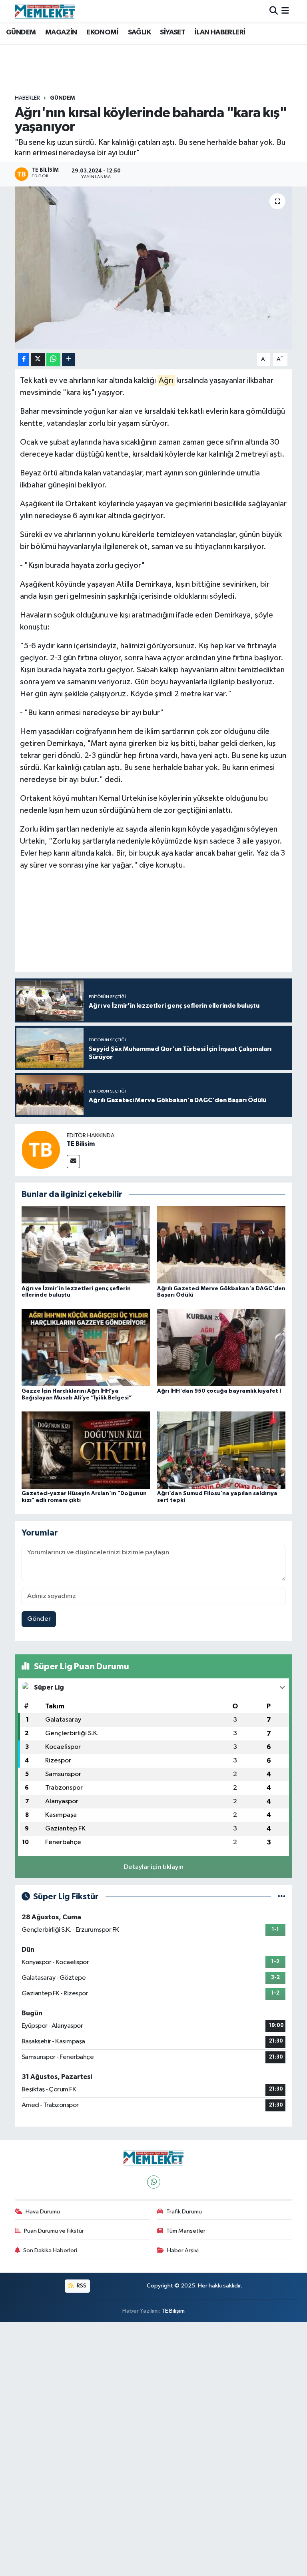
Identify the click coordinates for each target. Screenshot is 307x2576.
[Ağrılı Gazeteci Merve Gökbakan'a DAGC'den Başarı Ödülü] (221, 1245)
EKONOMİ (102, 32)
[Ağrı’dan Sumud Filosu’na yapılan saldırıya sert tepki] (221, 1450)
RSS (81, 2286)
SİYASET (172, 32)
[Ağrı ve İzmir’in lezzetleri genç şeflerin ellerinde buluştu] (86, 1245)
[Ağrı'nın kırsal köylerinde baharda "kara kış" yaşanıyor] (154, 268)
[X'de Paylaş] (38, 360)
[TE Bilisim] (41, 1150)
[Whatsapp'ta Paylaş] (53, 360)
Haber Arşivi (183, 2250)
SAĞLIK (139, 32)
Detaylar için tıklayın (154, 1867)
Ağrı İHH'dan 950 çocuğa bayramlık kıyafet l (219, 1391)
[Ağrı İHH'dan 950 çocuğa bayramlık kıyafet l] (221, 1347)
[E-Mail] (73, 1162)
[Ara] (274, 11)
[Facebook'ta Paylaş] (24, 360)
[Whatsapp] (154, 2182)
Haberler (27, 98)
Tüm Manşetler (186, 2231)
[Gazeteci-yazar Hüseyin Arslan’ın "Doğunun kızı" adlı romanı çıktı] (86, 1450)
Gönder (39, 1619)
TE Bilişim (173, 2311)
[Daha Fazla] (69, 360)
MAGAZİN (61, 32)
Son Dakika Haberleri (50, 2250)
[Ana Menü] (285, 11)
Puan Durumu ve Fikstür (54, 2231)
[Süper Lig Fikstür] (282, 1897)
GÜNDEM (21, 32)
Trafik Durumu (184, 2212)
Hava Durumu (43, 2212)
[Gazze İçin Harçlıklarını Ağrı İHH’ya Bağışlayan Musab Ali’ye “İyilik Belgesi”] (86, 1347)
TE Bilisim (81, 1144)
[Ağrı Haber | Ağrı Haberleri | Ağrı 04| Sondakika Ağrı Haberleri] (45, 11)
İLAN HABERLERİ (220, 32)
